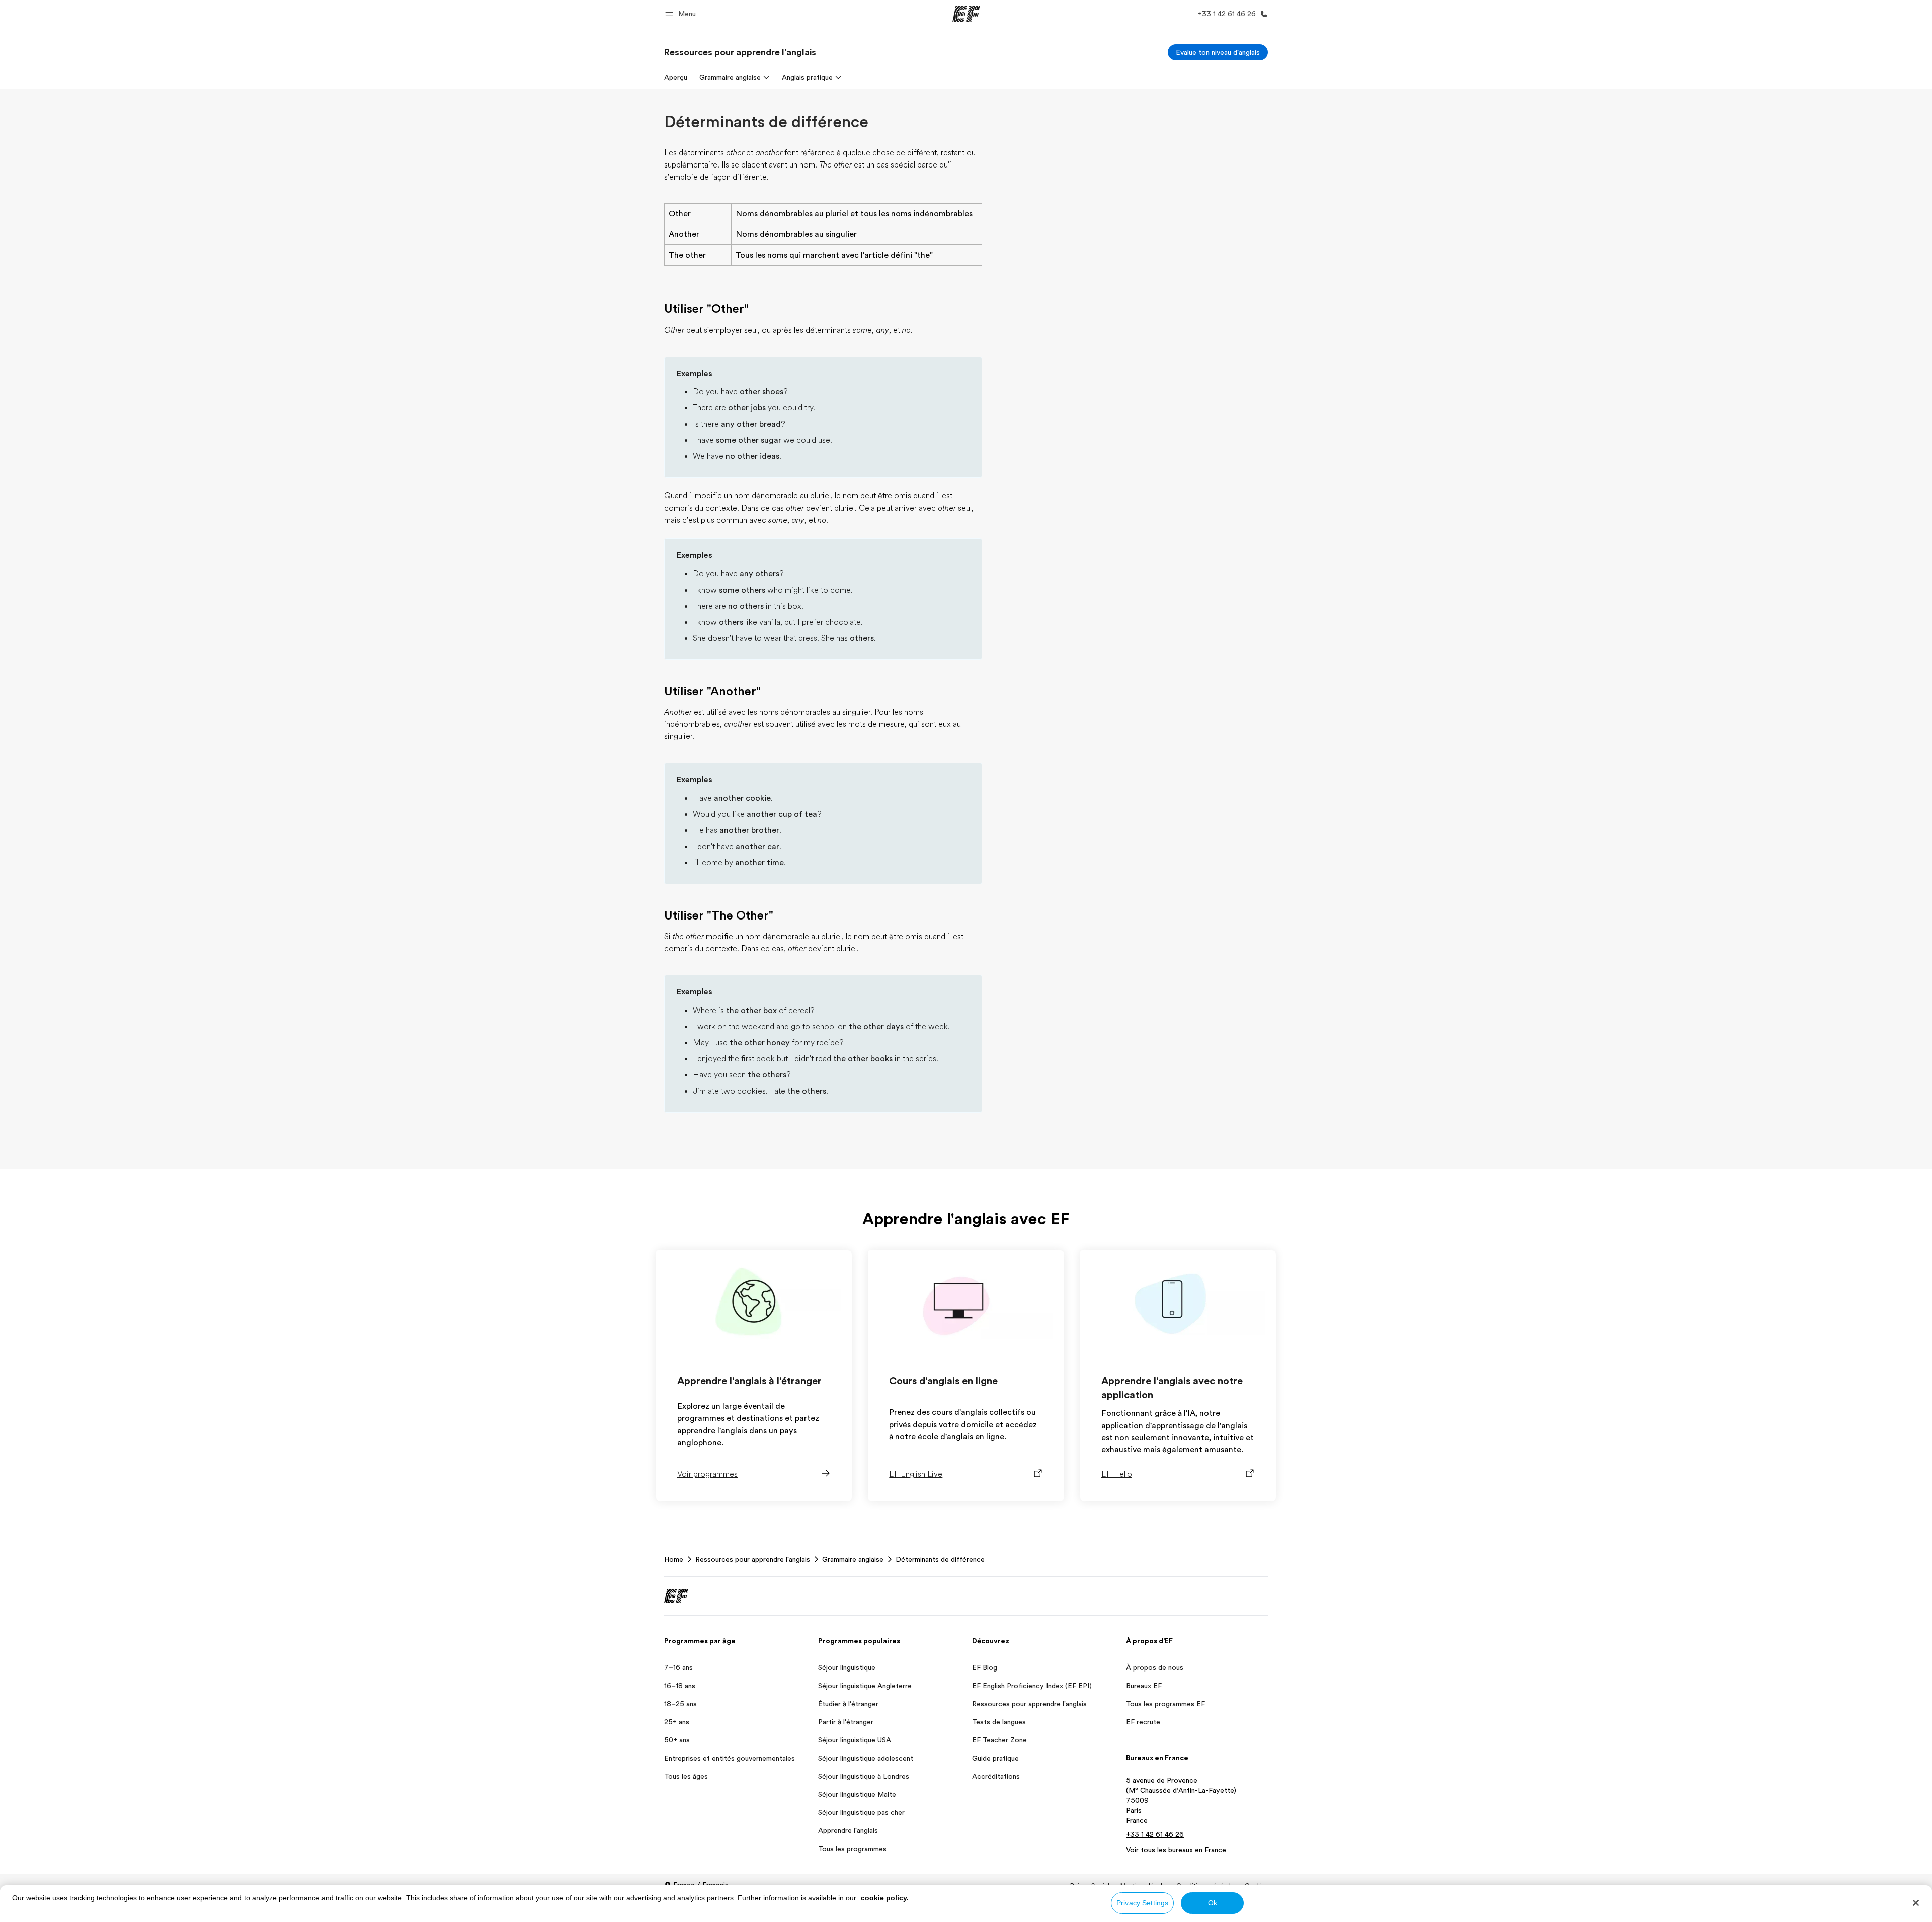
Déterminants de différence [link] (940, 1559)
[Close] (1916, 1903)
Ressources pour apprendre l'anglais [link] (753, 1559)
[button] (682, 14)
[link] (740, 52)
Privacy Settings (1142, 1903)
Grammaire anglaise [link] (853, 1559)
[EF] (966, 14)
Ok (1213, 1903)
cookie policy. (885, 1898)
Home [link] (674, 1559)
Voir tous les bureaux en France (1176, 1850)
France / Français (701, 1885)
